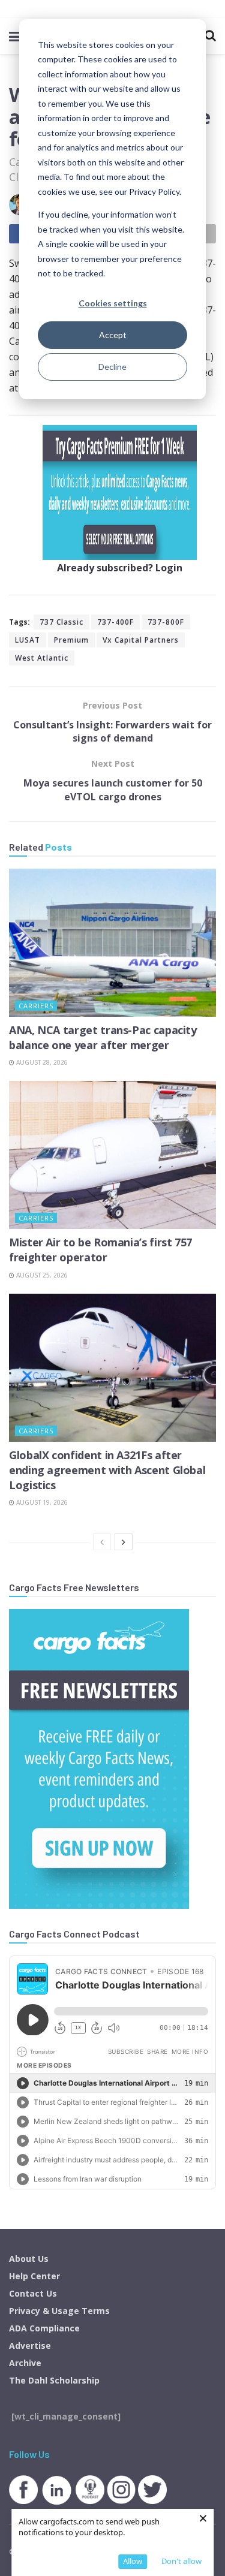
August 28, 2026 (41, 1062)
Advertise (30, 2345)
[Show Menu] (15, 36)
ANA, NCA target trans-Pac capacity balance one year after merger (103, 1037)
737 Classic (61, 622)
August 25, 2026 (41, 1275)
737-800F (166, 622)
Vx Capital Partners (141, 640)
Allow (133, 2561)
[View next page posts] (124, 1542)
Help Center (34, 2276)
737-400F (115, 622)
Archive (25, 2363)
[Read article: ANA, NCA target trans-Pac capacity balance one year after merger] (112, 943)
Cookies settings (113, 303)
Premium (71, 640)
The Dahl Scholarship (54, 2380)
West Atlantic (42, 658)
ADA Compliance (44, 2328)
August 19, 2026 (41, 1502)
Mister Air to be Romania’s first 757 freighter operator (100, 1250)
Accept (113, 335)
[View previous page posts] (102, 1542)
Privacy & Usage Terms (59, 2311)
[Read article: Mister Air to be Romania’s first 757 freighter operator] (112, 1155)
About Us (29, 2259)
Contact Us (33, 2293)
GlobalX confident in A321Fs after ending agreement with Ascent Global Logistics (107, 1470)
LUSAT (28, 640)
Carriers (36, 1006)
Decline (112, 367)
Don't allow (181, 2561)
